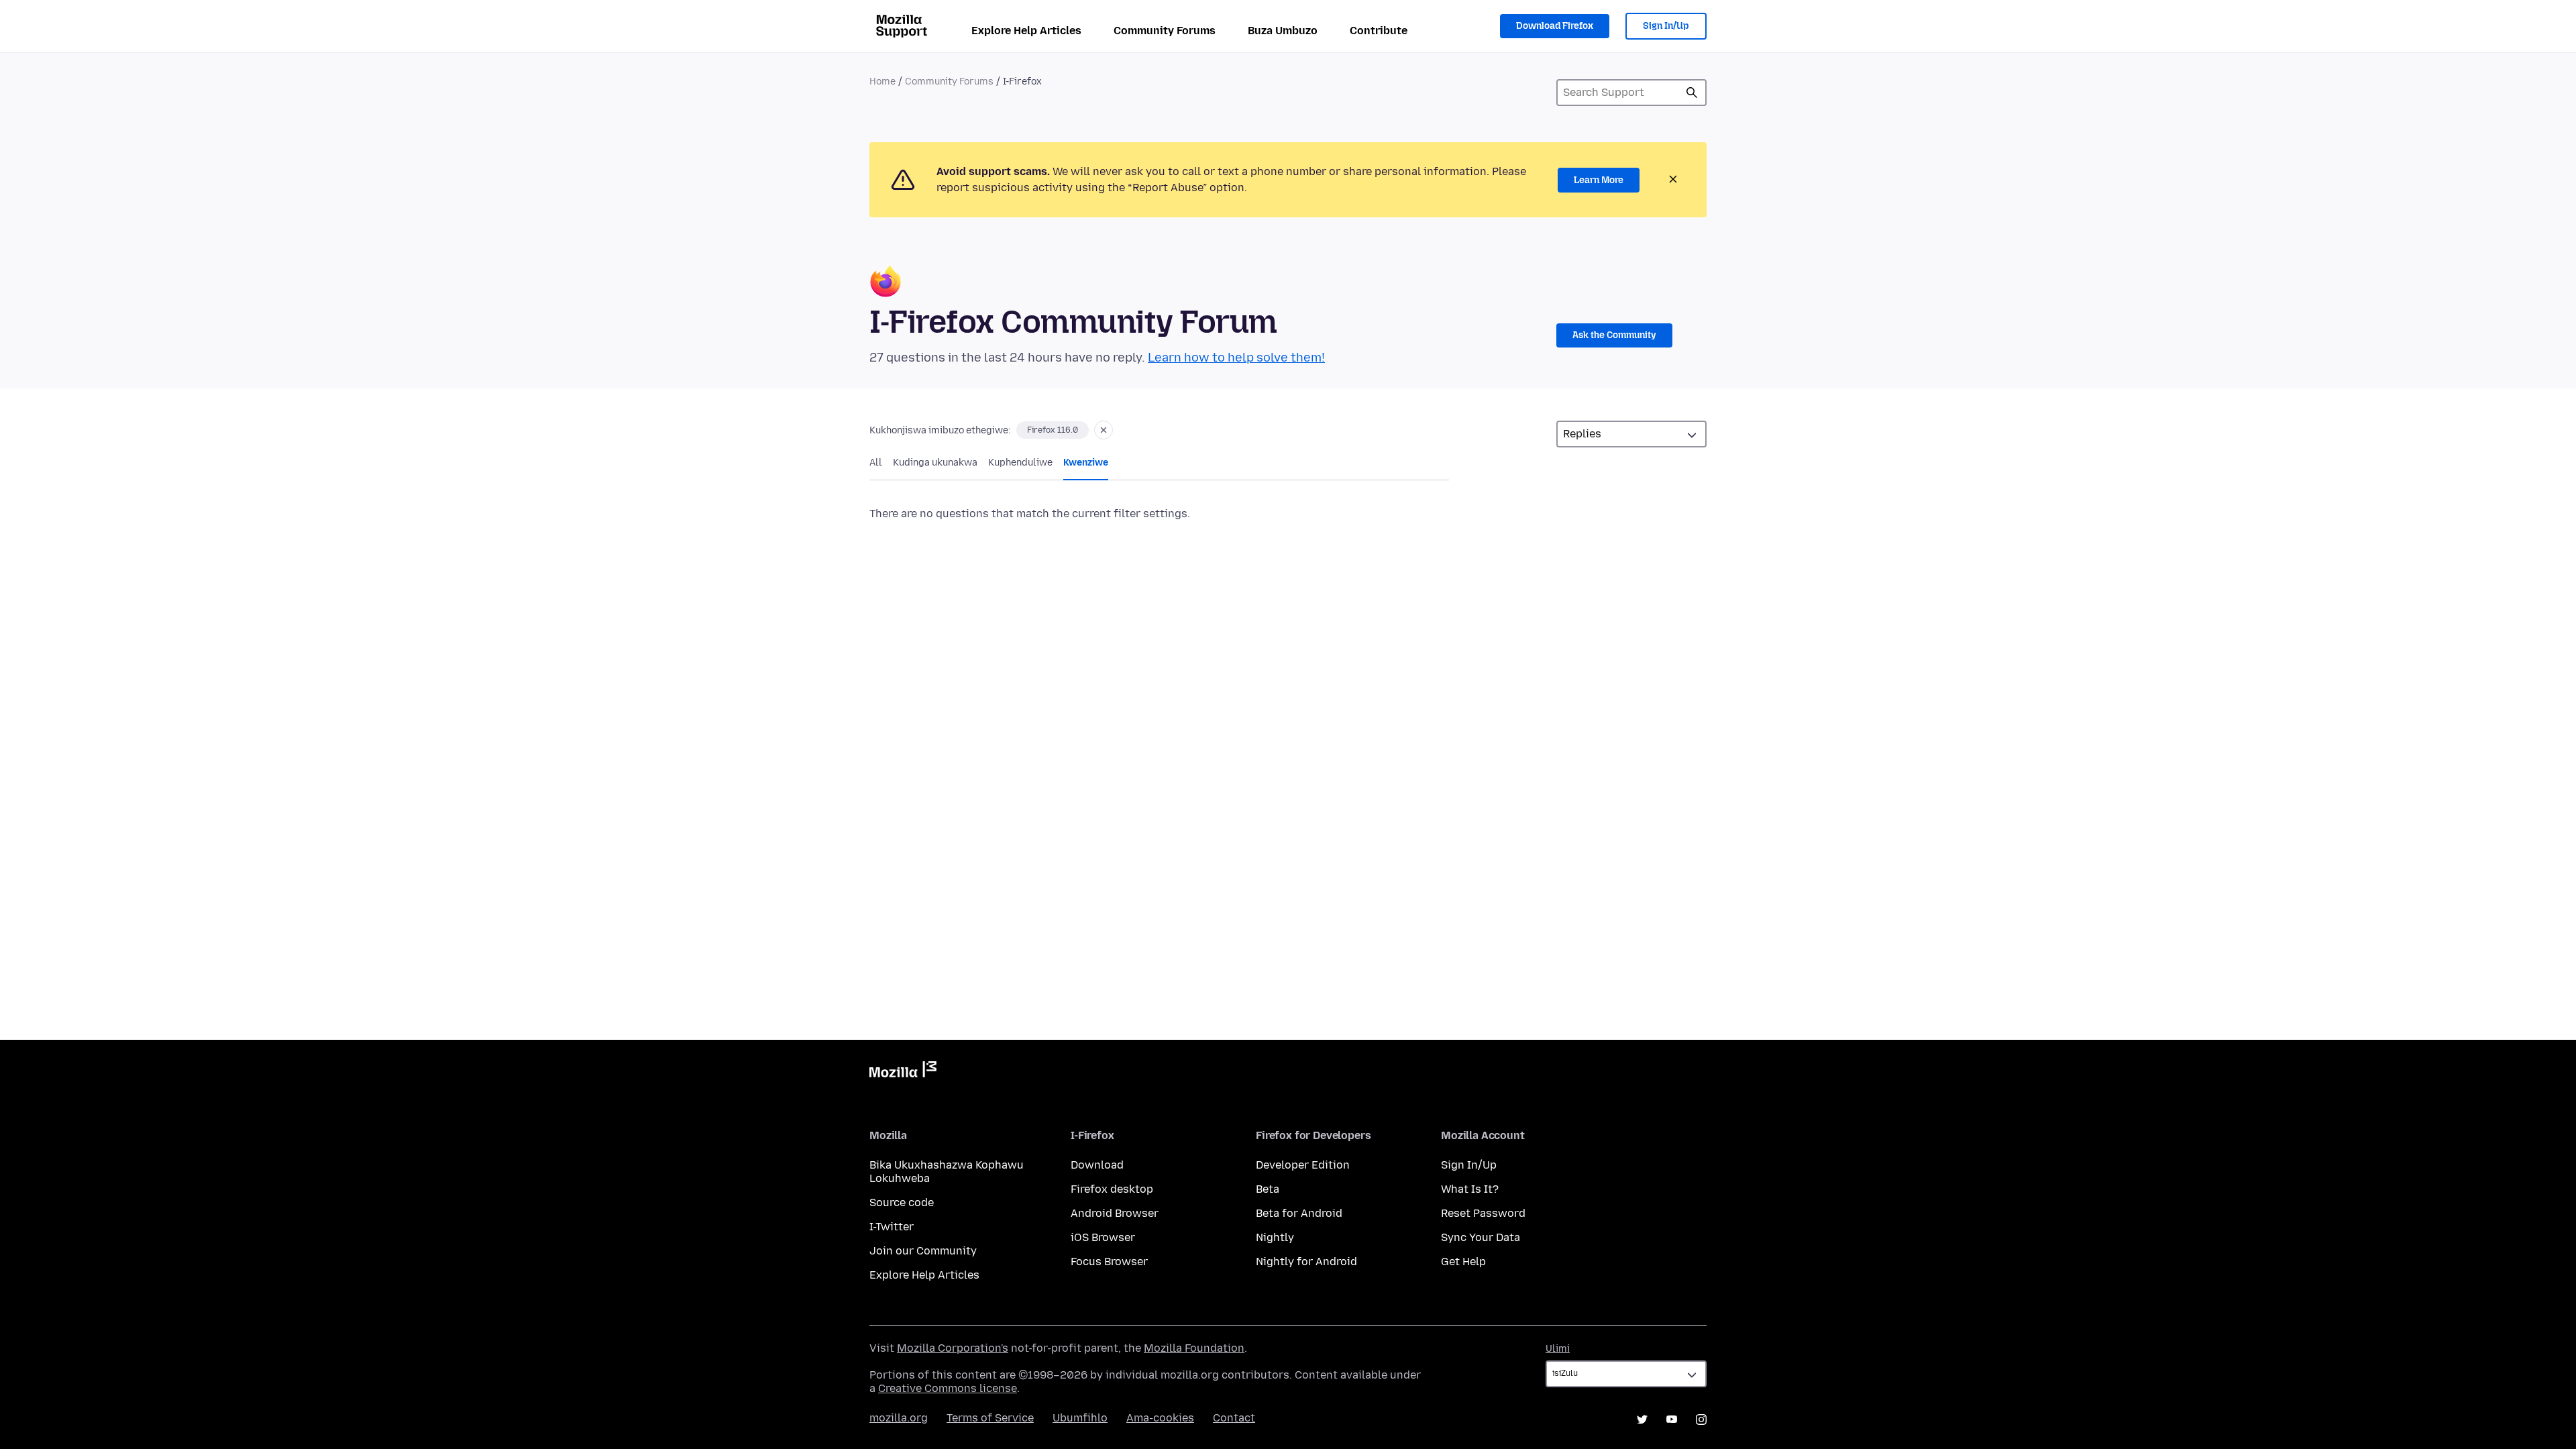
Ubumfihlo (1080, 1418)
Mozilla (903, 1072)
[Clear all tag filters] (1104, 430)
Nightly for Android (1306, 1262)
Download (1097, 1165)
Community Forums (1165, 31)
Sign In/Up (1666, 26)
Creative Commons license (948, 1388)
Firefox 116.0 (1053, 430)
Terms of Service (990, 1418)
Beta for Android (1299, 1213)
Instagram (1701, 1419)
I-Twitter (892, 1227)
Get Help (1463, 1262)
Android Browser (1115, 1213)
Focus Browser (1109, 1262)
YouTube (1672, 1419)
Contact (1234, 1418)
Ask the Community (1614, 335)
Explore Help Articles (1026, 31)
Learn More (1599, 180)
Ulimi (1558, 1349)
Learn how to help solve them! (1236, 358)
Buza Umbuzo (1283, 31)
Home (882, 82)
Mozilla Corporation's (953, 1348)
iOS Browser (1103, 1237)
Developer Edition (1303, 1165)
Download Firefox (1555, 26)
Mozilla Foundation (1194, 1348)
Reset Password (1483, 1213)
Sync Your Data (1481, 1237)
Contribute (1379, 31)
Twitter (1642, 1419)
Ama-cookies (1160, 1418)
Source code (902, 1202)
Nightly (1275, 1237)
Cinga (1692, 93)
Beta (1268, 1189)
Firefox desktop (1112, 1189)
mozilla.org (899, 1418)
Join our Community (923, 1251)
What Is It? (1470, 1189)
